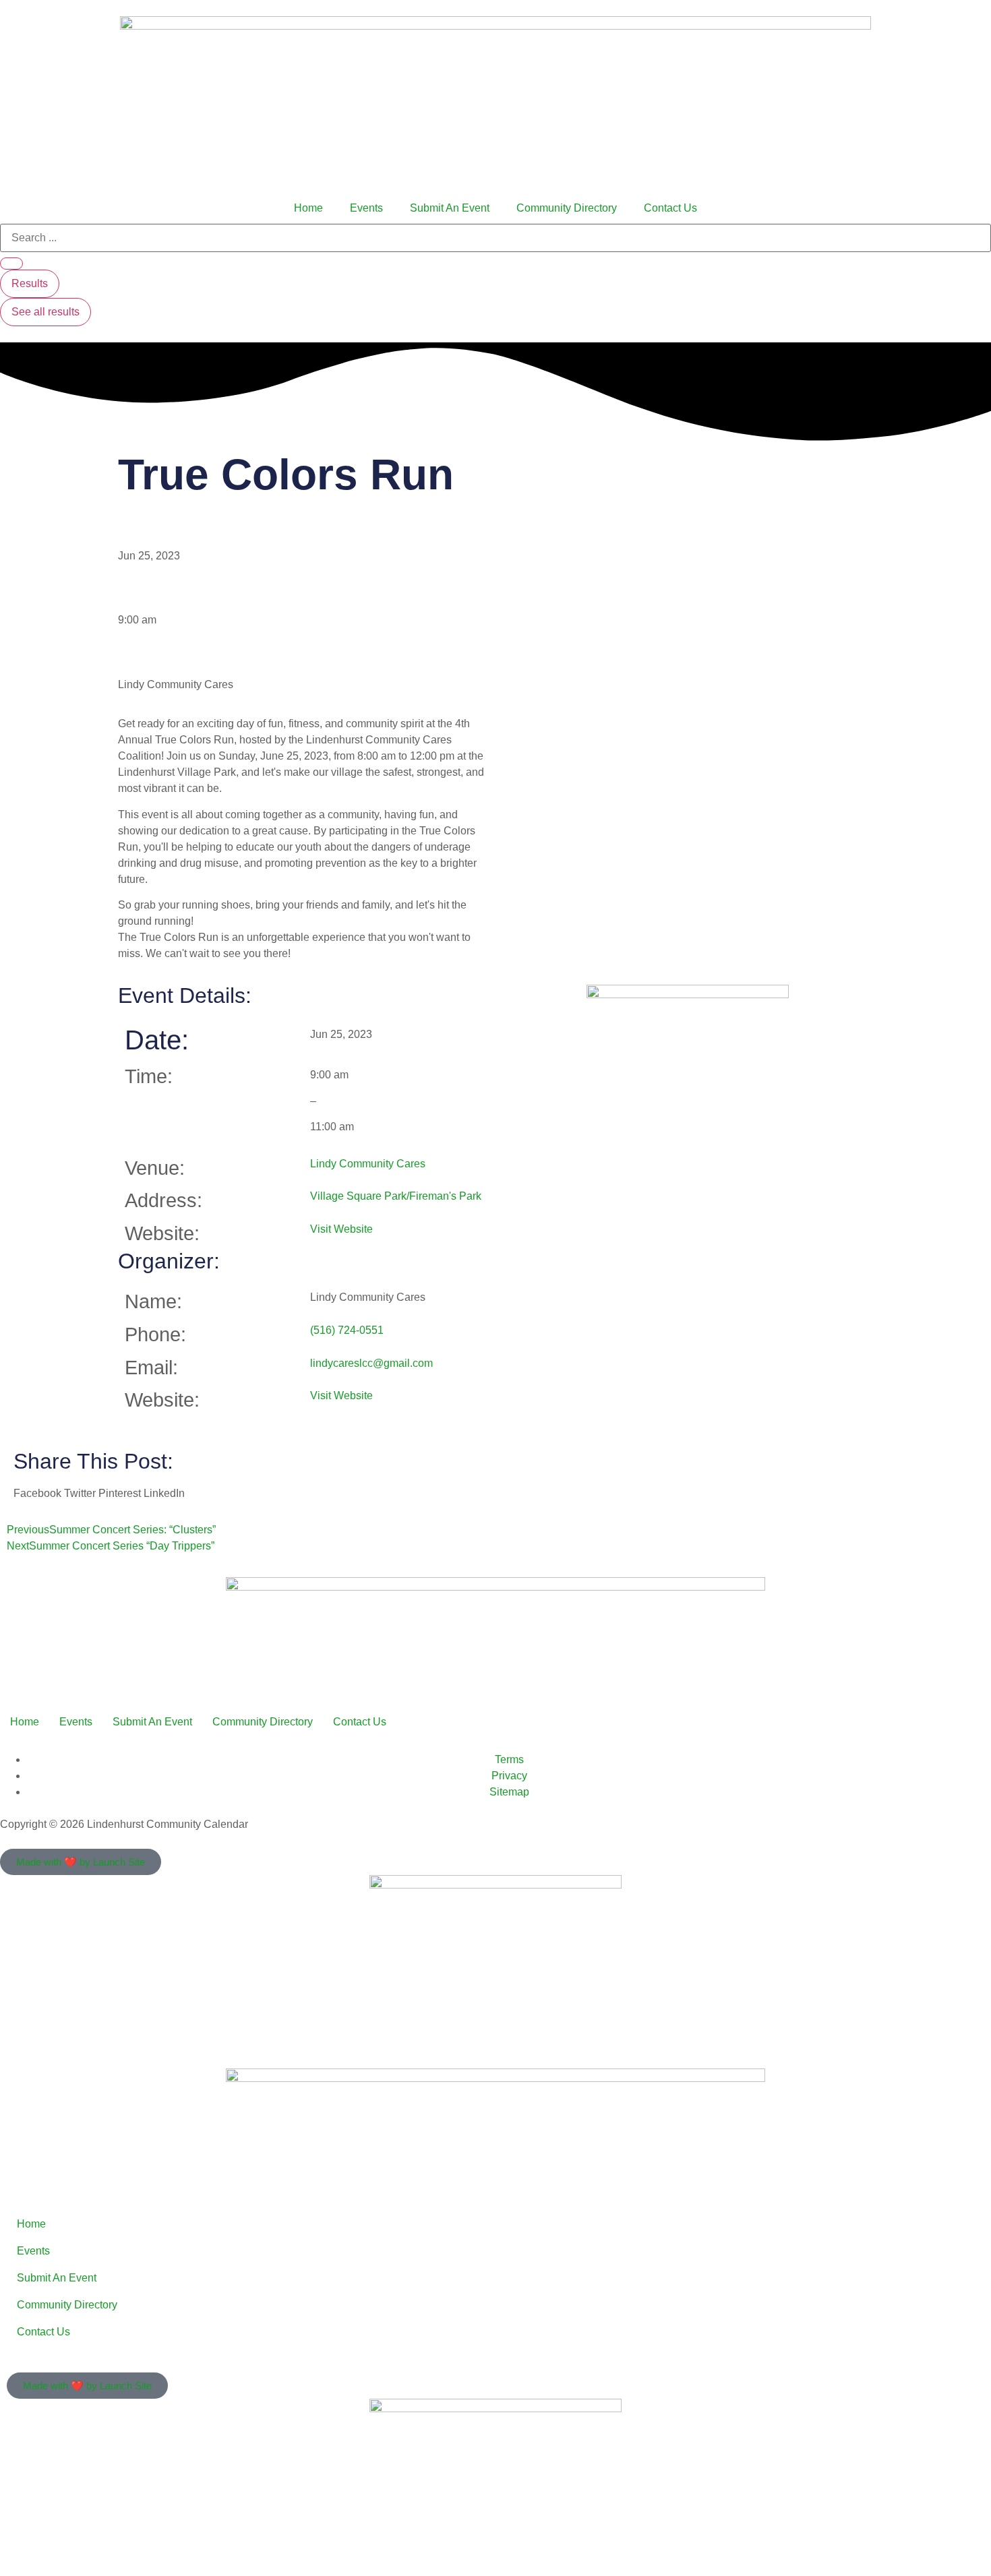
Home (308, 208)
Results (30, 283)
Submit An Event (450, 208)
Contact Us (670, 208)
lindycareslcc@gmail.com (371, 1363)
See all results (46, 312)
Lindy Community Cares (368, 1164)
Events (366, 208)
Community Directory (567, 208)
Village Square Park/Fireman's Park (396, 1196)
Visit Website (341, 1229)
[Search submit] (11, 264)
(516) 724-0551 (347, 1330)
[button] (37, 1494)
